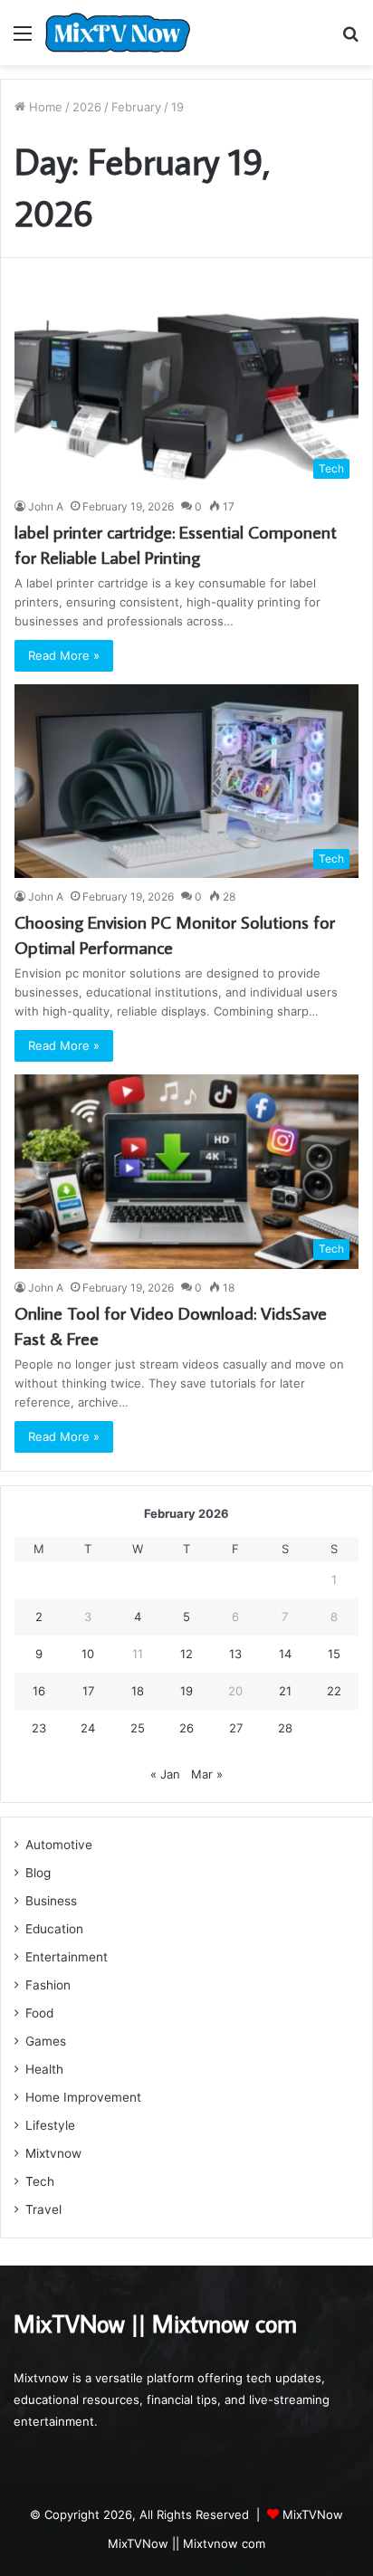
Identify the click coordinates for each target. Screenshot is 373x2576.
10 (88, 1654)
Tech (40, 2181)
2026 (87, 107)
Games (46, 2041)
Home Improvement (83, 2097)
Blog (38, 1873)
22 (334, 1691)
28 (285, 1728)
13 (235, 1654)
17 (88, 1691)
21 (285, 1691)
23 (39, 1728)
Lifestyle (50, 2125)
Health (44, 2069)
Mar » (207, 1774)
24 (88, 1728)
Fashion (48, 1985)
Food (39, 2013)
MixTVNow (313, 2514)
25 (138, 1728)
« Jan (165, 1774)
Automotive (59, 1845)
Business (51, 1901)
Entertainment (67, 1957)
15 (334, 1654)
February (136, 107)
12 (186, 1654)
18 (138, 1691)
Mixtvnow (53, 2153)
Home (44, 107)
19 (186, 1691)
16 (39, 1691)
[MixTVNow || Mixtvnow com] (118, 33)
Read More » (64, 655)
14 (285, 1654)
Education (54, 1929)
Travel (43, 2209)
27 (236, 1728)
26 (186, 1728)
